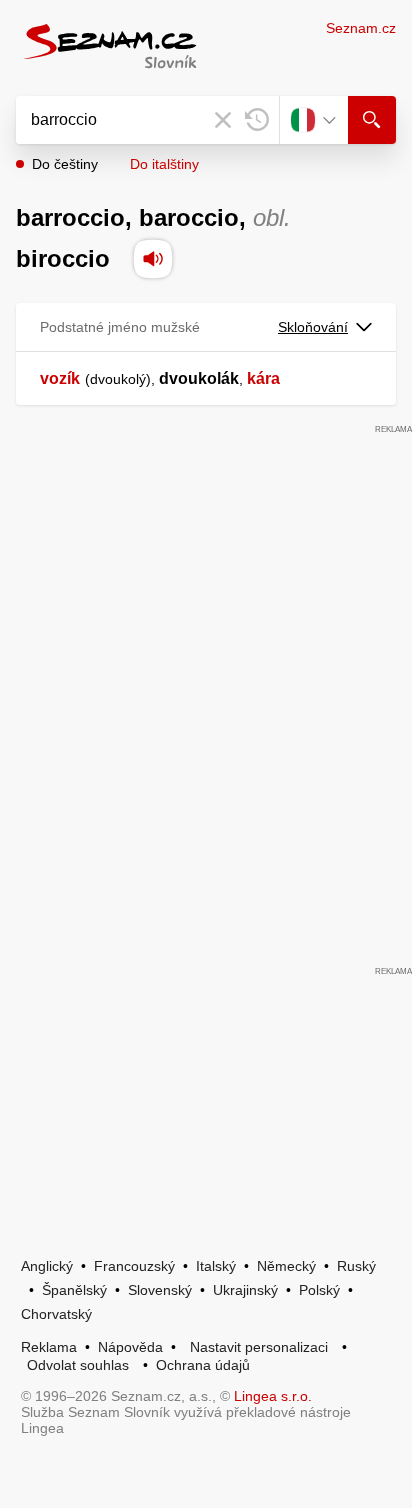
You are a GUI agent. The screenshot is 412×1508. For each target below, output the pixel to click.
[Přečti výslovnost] (153, 259)
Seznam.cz (361, 28)
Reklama (49, 1347)
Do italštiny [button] (164, 164)
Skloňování (313, 327)
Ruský (356, 1266)
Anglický (47, 1266)
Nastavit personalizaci (259, 1347)
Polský (319, 1290)
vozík (60, 378)
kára (263, 378)
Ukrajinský (245, 1290)
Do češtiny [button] (65, 164)
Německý (286, 1266)
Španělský (74, 1290)
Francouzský (134, 1266)
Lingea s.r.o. (273, 1396)
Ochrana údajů (203, 1365)
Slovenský (160, 1290)
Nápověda (130, 1347)
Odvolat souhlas (78, 1365)
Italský (216, 1266)
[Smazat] (223, 120)
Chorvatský (56, 1314)
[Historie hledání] (257, 120)
